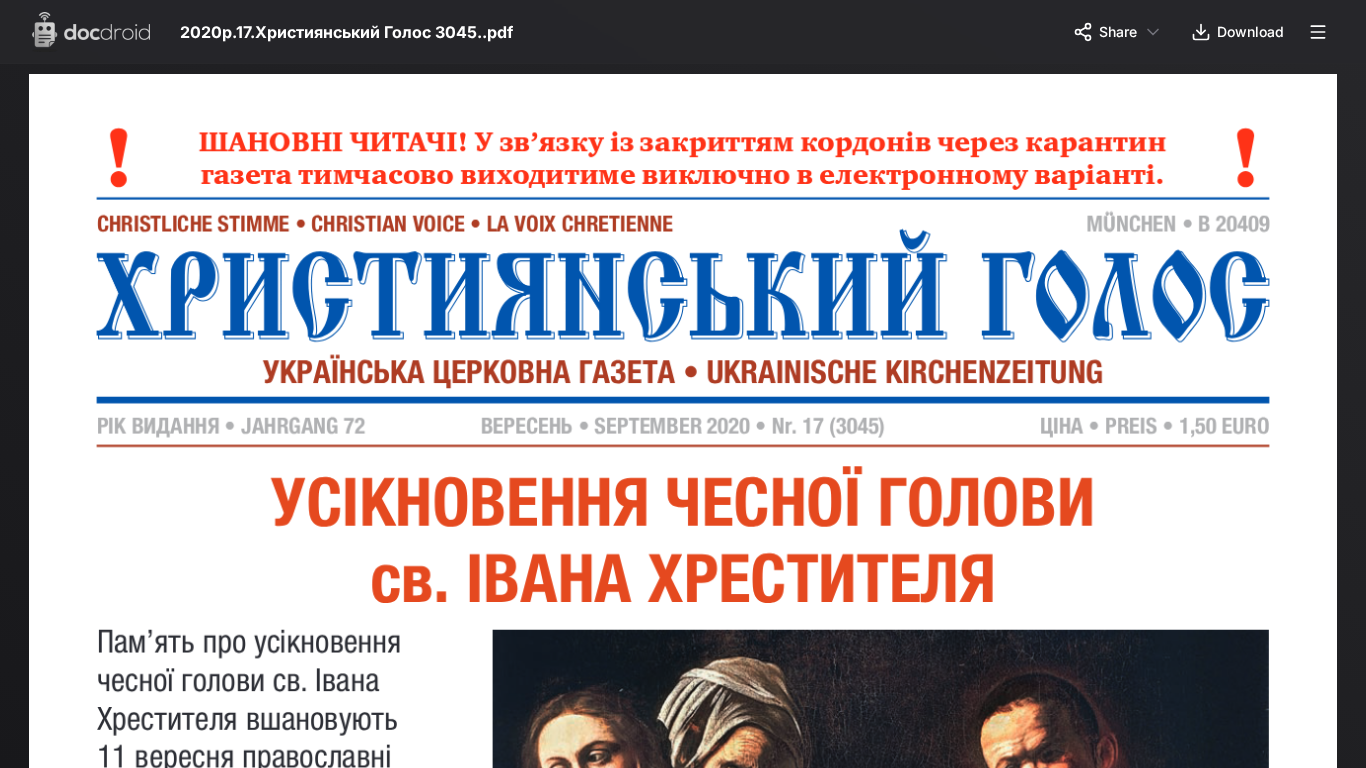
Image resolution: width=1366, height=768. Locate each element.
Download (1250, 31)
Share (1118, 31)
